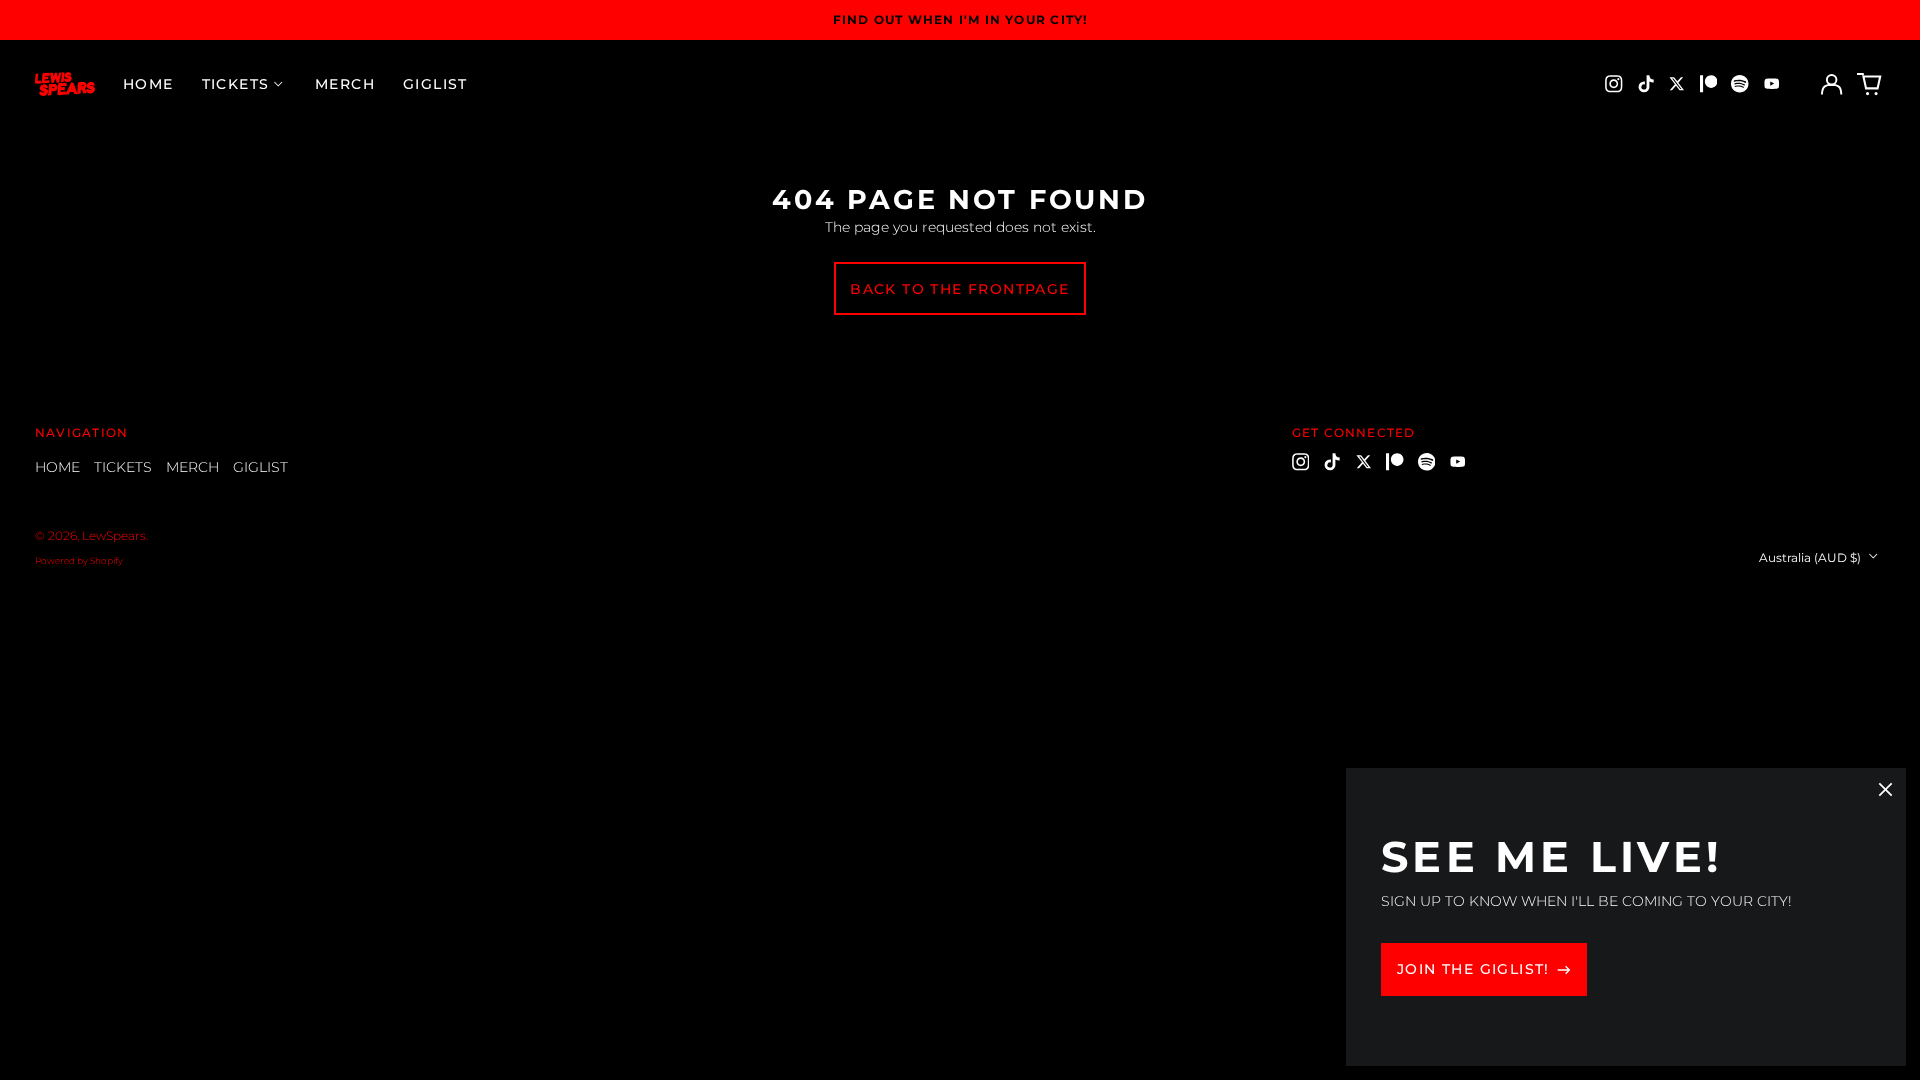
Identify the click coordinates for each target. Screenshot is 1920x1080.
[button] (1870, 84)
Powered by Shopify (79, 560)
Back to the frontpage (959, 289)
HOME (148, 84)
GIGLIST (435, 84)
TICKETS (123, 467)
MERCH (345, 84)
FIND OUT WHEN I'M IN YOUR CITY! (960, 19)
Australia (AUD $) (1811, 557)
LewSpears (114, 535)
